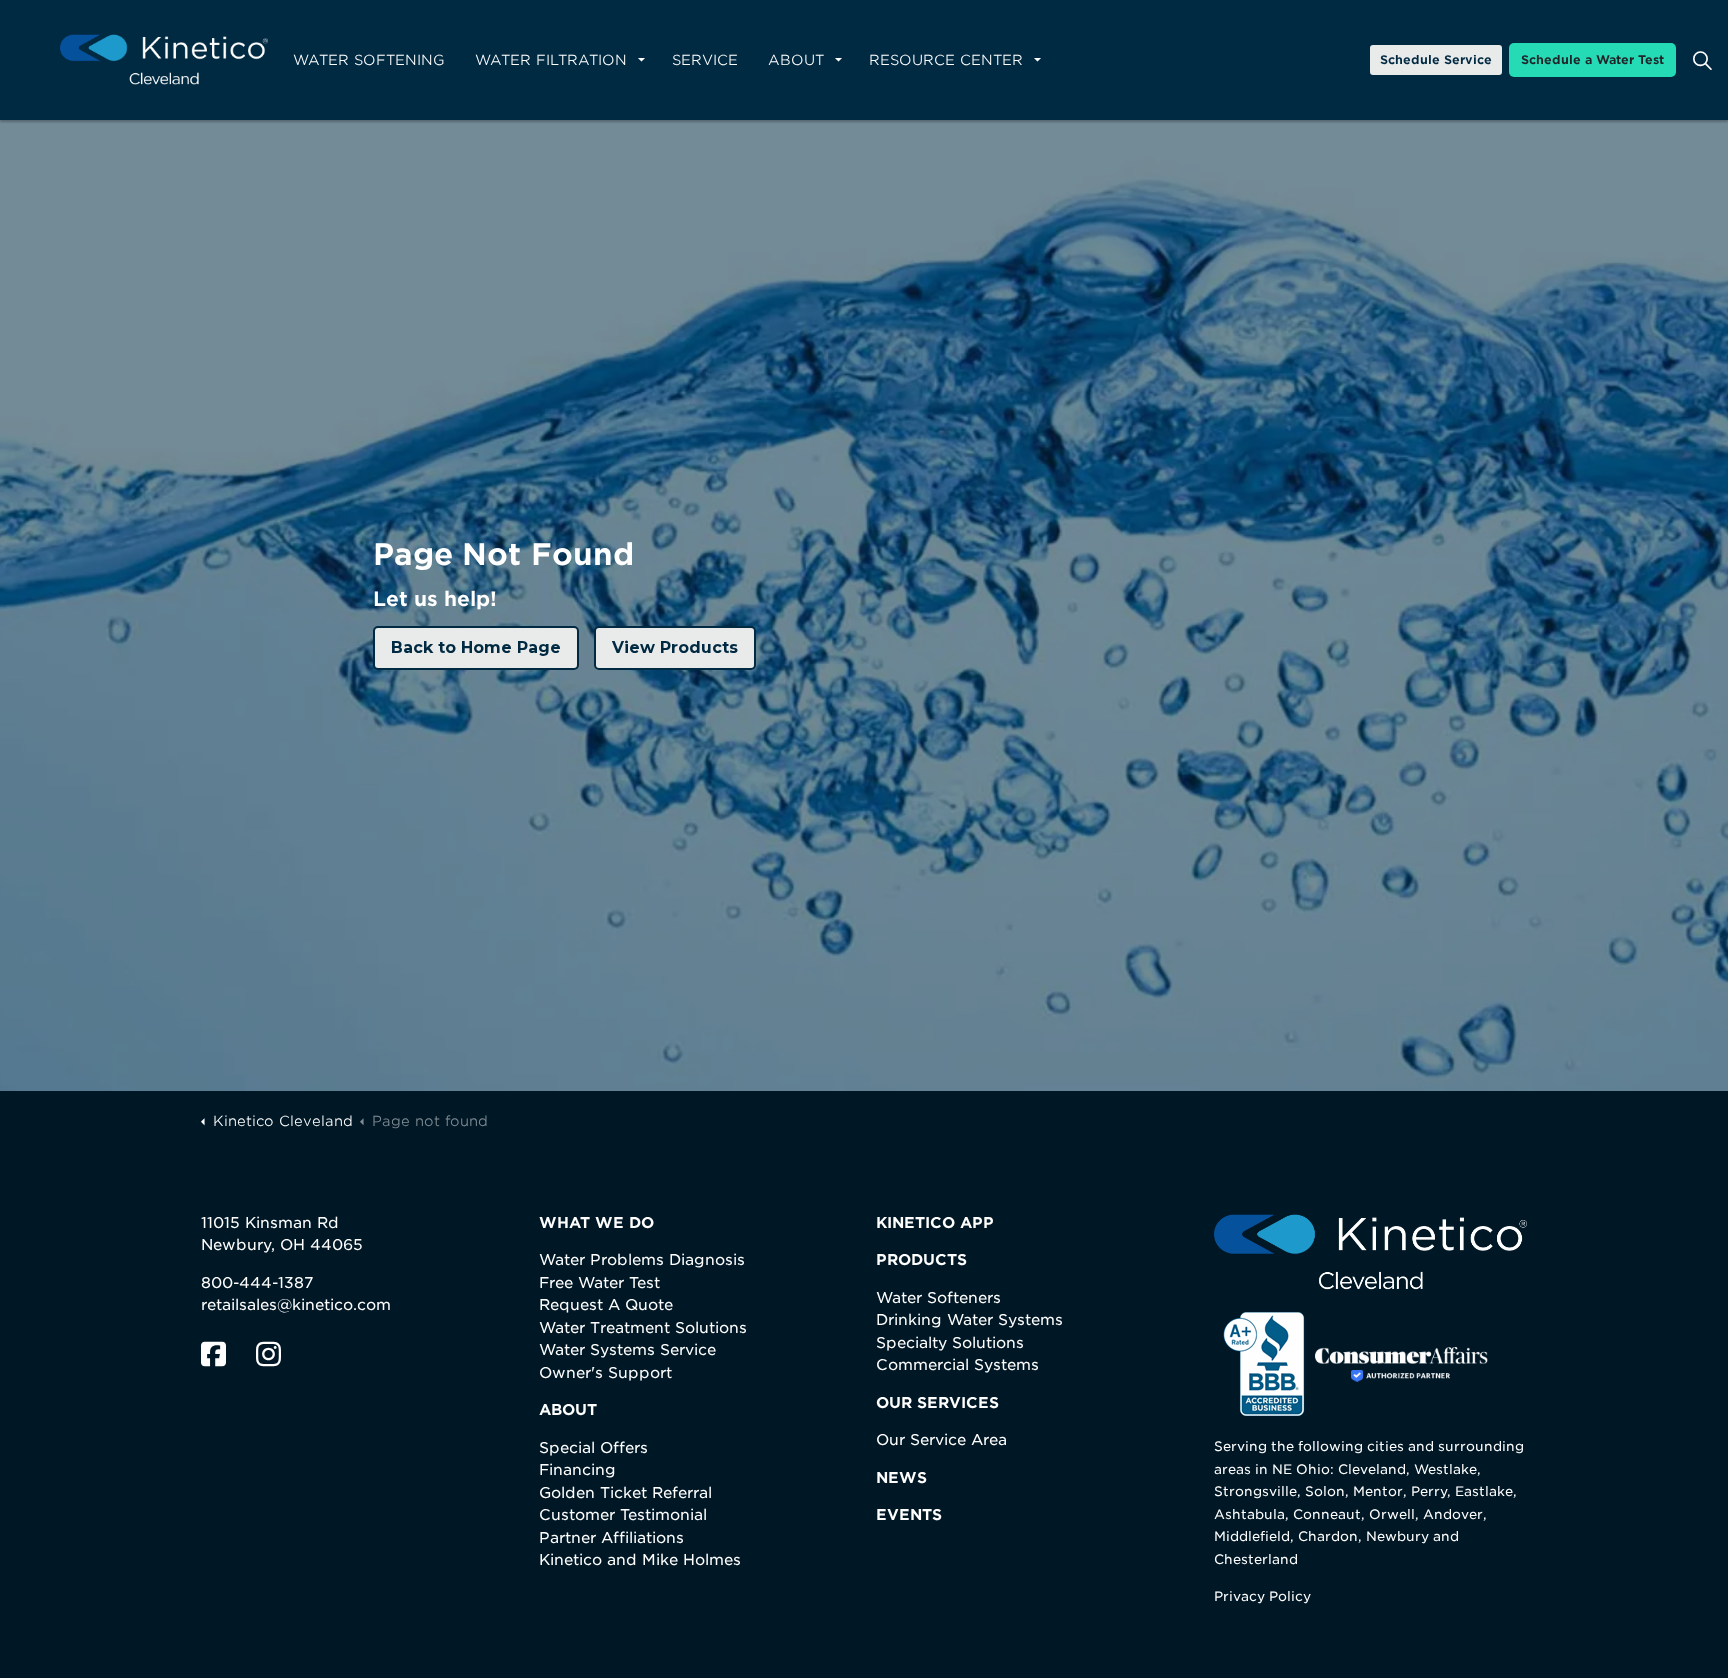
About (796, 60)
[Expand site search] (1702, 60)
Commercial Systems (957, 1365)
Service (705, 60)
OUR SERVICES (937, 1403)
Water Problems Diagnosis (642, 1260)
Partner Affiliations (611, 1538)
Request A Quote (606, 1305)
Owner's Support (605, 1373)
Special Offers (593, 1448)
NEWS (901, 1478)
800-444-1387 (257, 1283)
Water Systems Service (627, 1350)
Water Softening (369, 60)
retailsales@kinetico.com (296, 1305)
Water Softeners (938, 1298)
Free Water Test (599, 1283)
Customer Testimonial (623, 1515)
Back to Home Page (476, 647)
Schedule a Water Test (1592, 59)
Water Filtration (551, 60)
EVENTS (909, 1515)
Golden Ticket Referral (625, 1493)
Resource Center (946, 60)
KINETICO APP (935, 1223)
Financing (577, 1470)
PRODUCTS (921, 1260)
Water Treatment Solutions (643, 1328)
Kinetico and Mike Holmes (640, 1560)
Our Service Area (941, 1440)
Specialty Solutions (950, 1343)
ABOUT (568, 1410)
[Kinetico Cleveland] (164, 60)
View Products (675, 647)
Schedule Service (1436, 59)
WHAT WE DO (596, 1223)
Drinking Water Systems (969, 1320)
